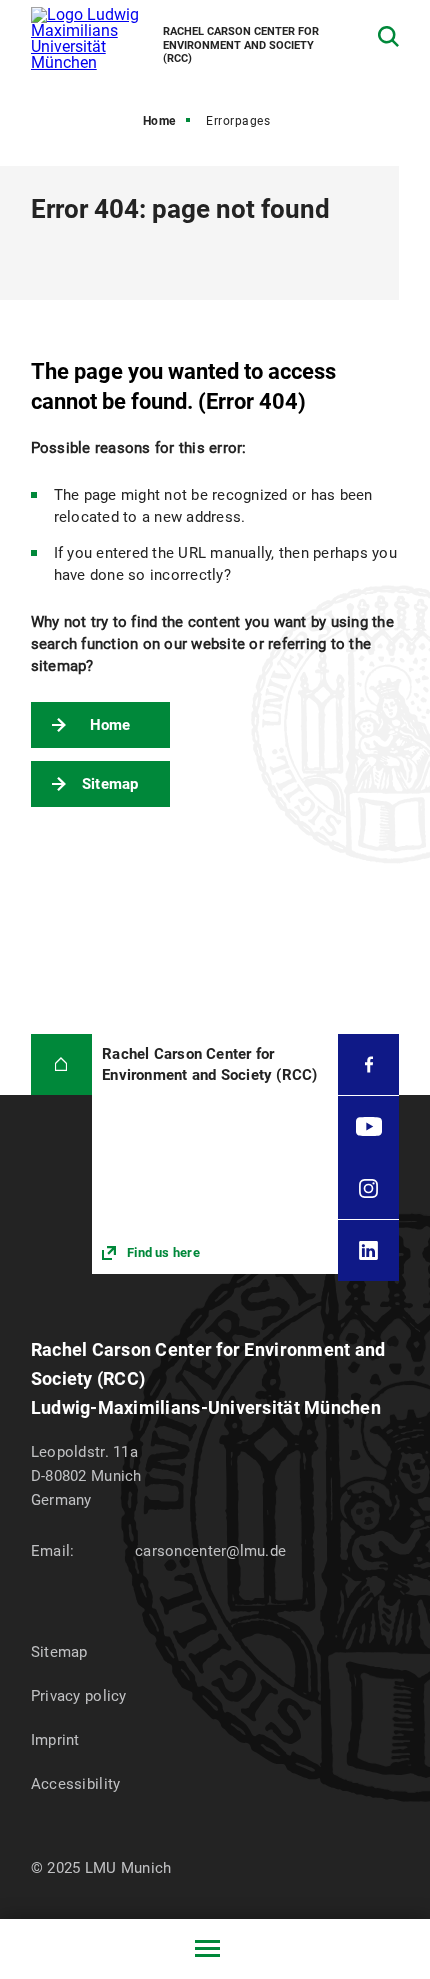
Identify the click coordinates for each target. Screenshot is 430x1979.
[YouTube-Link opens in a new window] (368, 1126)
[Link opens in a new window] (215, 1154)
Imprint (55, 1740)
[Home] (61, 1064)
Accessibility (76, 1784)
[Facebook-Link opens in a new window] (368, 1064)
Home (159, 121)
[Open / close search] (388, 36)
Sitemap (110, 784)
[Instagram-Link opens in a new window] (368, 1187)
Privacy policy (79, 1696)
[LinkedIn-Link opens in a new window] (368, 1250)
